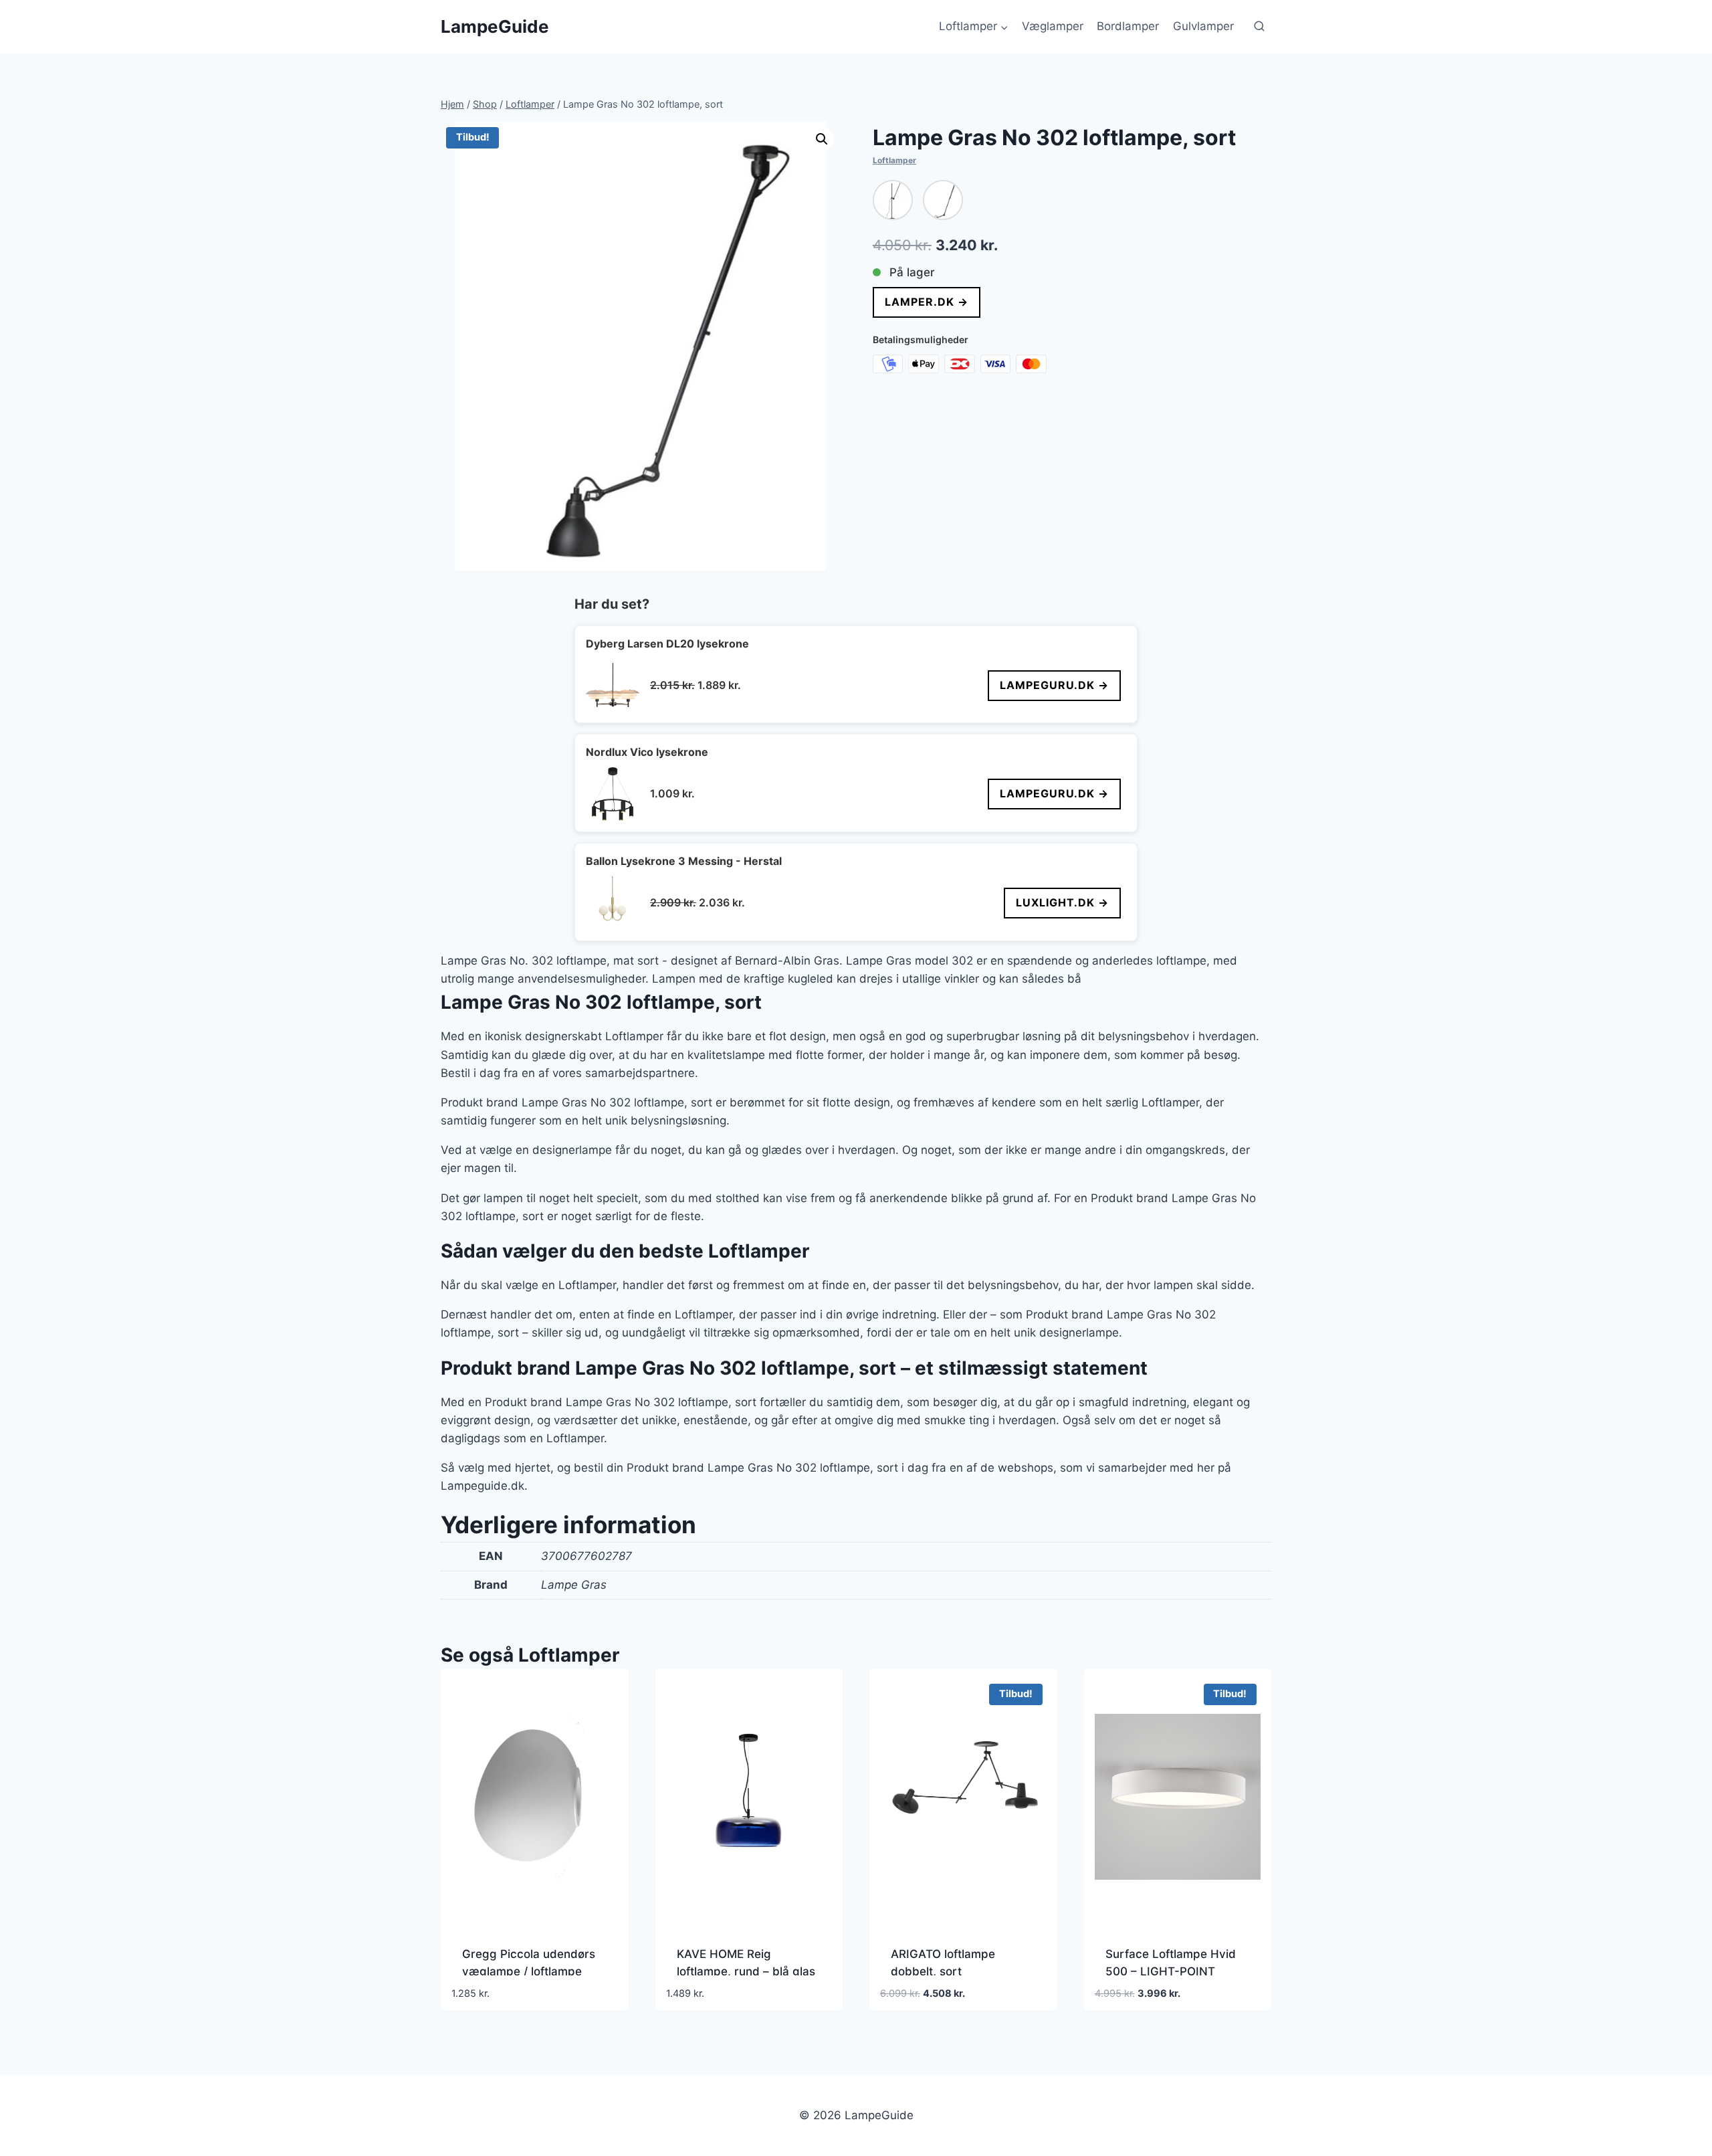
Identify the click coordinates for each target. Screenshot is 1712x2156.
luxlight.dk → (1062, 902)
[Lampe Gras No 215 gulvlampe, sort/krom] (893, 200)
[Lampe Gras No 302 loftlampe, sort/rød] (943, 200)
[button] (822, 139)
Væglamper (1053, 26)
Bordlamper (1128, 26)
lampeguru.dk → (1054, 685)
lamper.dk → (927, 302)
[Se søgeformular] (1259, 27)
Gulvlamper (1203, 26)
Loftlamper (894, 160)
